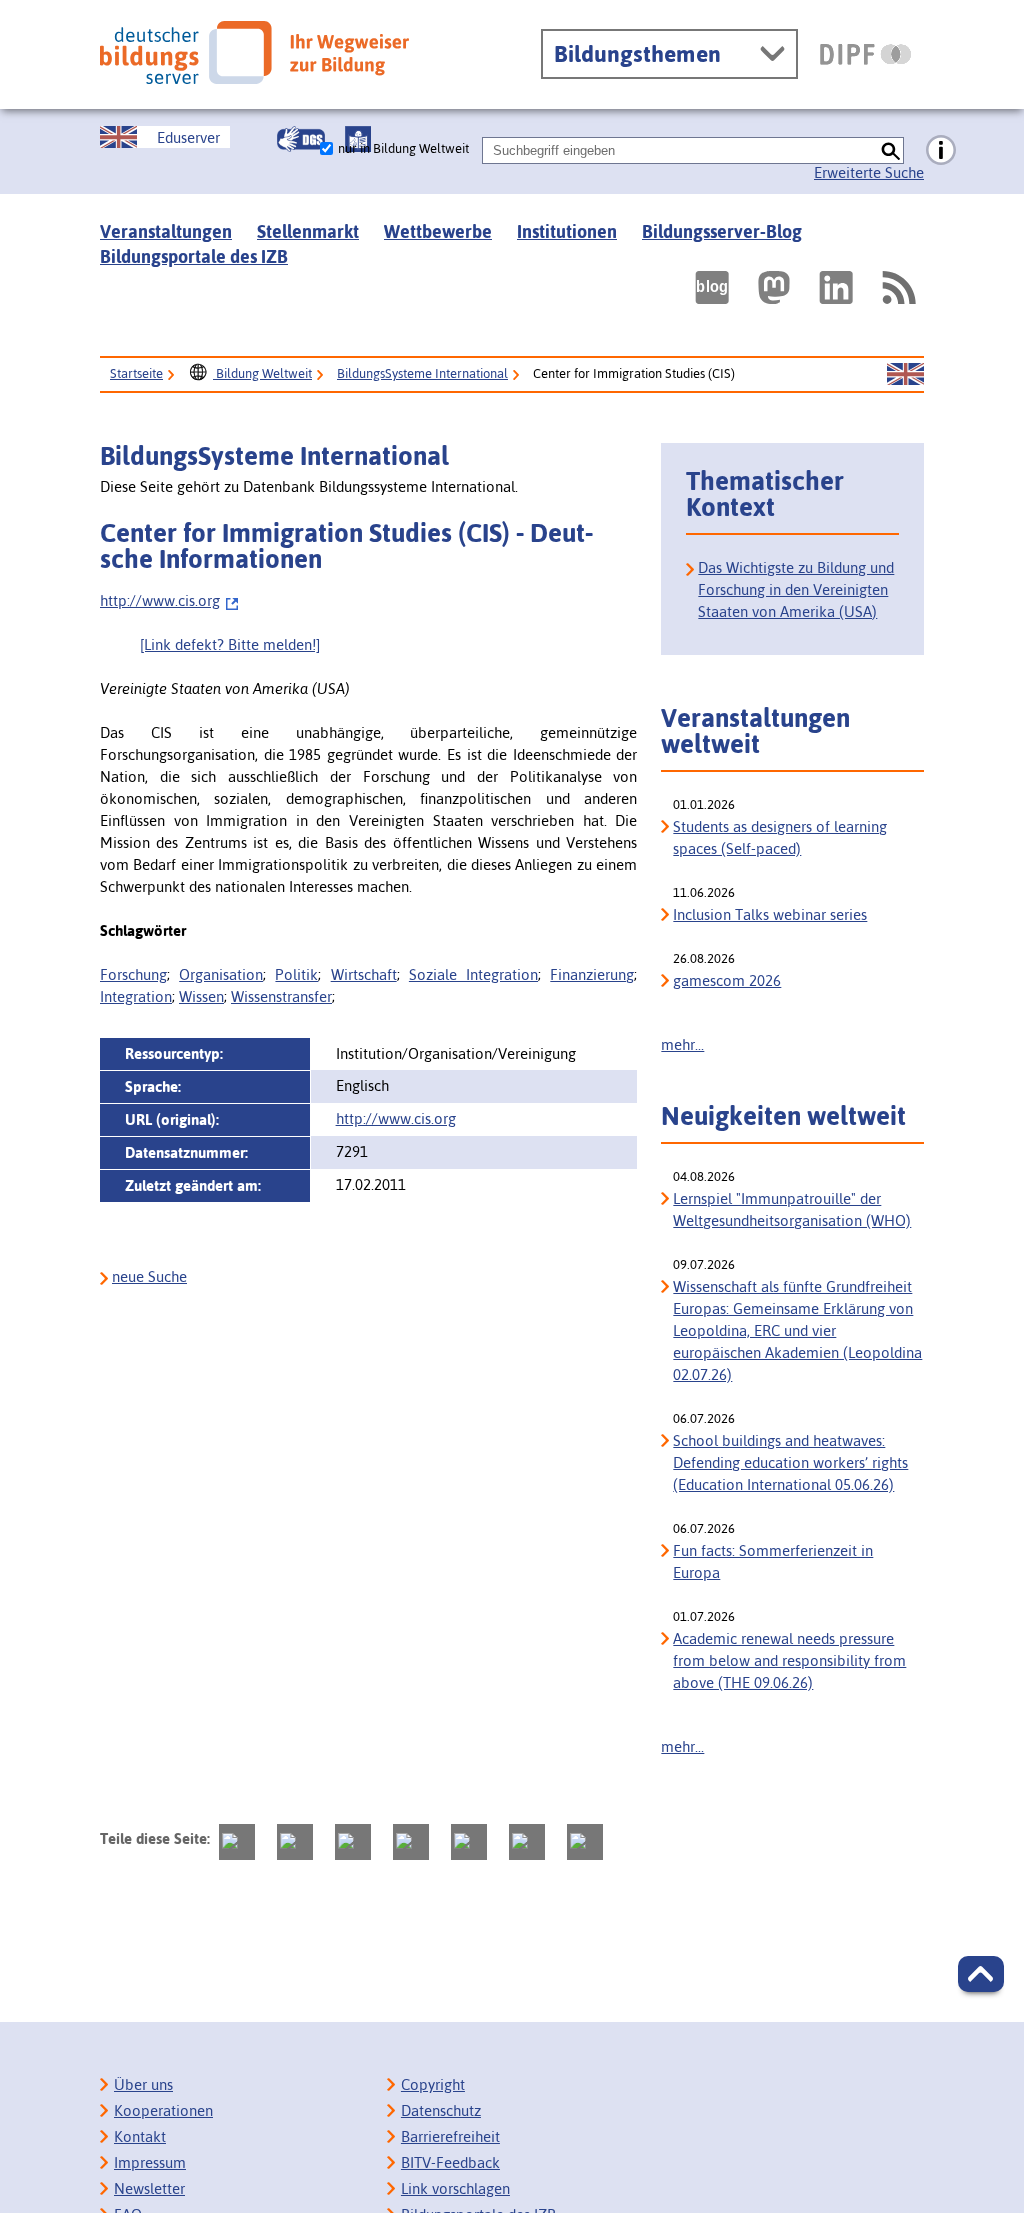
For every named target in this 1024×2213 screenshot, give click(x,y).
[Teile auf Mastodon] (237, 1842)
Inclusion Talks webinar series (770, 914)
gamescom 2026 (727, 980)
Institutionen (567, 231)
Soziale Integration (473, 974)
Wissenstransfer (281, 996)
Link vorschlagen (455, 2188)
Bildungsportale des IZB (194, 256)
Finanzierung (592, 974)
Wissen (201, 996)
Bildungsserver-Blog (722, 231)
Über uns (143, 2084)
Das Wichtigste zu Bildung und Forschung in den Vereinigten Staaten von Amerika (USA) (796, 589)
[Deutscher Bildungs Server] (254, 52)
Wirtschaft (364, 974)
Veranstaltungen (166, 231)
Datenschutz (441, 2110)
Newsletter (149, 2188)
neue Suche (149, 1276)
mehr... (682, 1044)
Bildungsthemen (637, 54)
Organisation (221, 974)
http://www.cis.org (160, 600)
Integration (136, 996)
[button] (981, 1974)
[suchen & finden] (890, 150)
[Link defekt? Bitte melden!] (230, 644)
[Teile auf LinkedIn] (469, 1842)
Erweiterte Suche (869, 172)
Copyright (433, 2084)
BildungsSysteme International (422, 373)
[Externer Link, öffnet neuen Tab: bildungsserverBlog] (712, 287)
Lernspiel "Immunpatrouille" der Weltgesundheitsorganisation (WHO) (792, 1209)
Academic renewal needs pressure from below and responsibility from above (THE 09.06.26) (789, 1660)
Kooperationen (163, 2110)
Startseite (136, 373)
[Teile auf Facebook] (295, 1842)
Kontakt (140, 2136)
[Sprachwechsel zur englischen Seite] (905, 375)
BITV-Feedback (450, 2162)
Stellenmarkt (308, 231)
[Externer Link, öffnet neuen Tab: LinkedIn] (836, 287)
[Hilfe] (941, 151)
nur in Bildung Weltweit (403, 148)
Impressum (150, 2162)
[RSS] (898, 287)
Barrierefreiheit (450, 2136)
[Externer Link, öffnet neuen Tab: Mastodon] (774, 287)
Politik (296, 974)
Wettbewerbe (438, 231)
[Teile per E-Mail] (527, 1842)
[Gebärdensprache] (301, 139)
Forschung (133, 974)
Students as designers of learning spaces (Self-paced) (780, 837)
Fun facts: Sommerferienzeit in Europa (773, 1561)
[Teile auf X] (353, 1842)
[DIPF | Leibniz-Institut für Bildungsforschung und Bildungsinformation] (865, 54)
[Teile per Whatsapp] (411, 1842)
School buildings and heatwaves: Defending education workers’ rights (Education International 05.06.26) (790, 1462)
